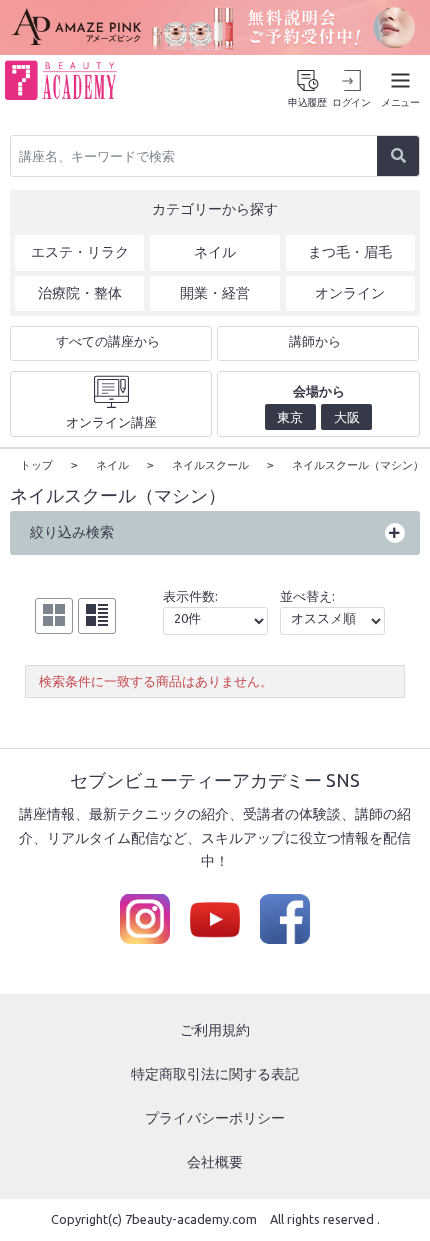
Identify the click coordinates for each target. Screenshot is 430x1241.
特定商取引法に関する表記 (215, 1074)
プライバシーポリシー (215, 1118)
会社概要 (215, 1162)
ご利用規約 (215, 1030)
